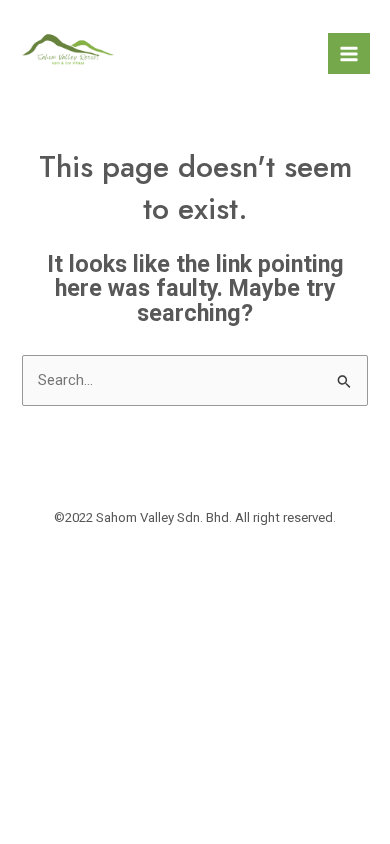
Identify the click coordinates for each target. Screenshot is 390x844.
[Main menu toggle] (349, 54)
